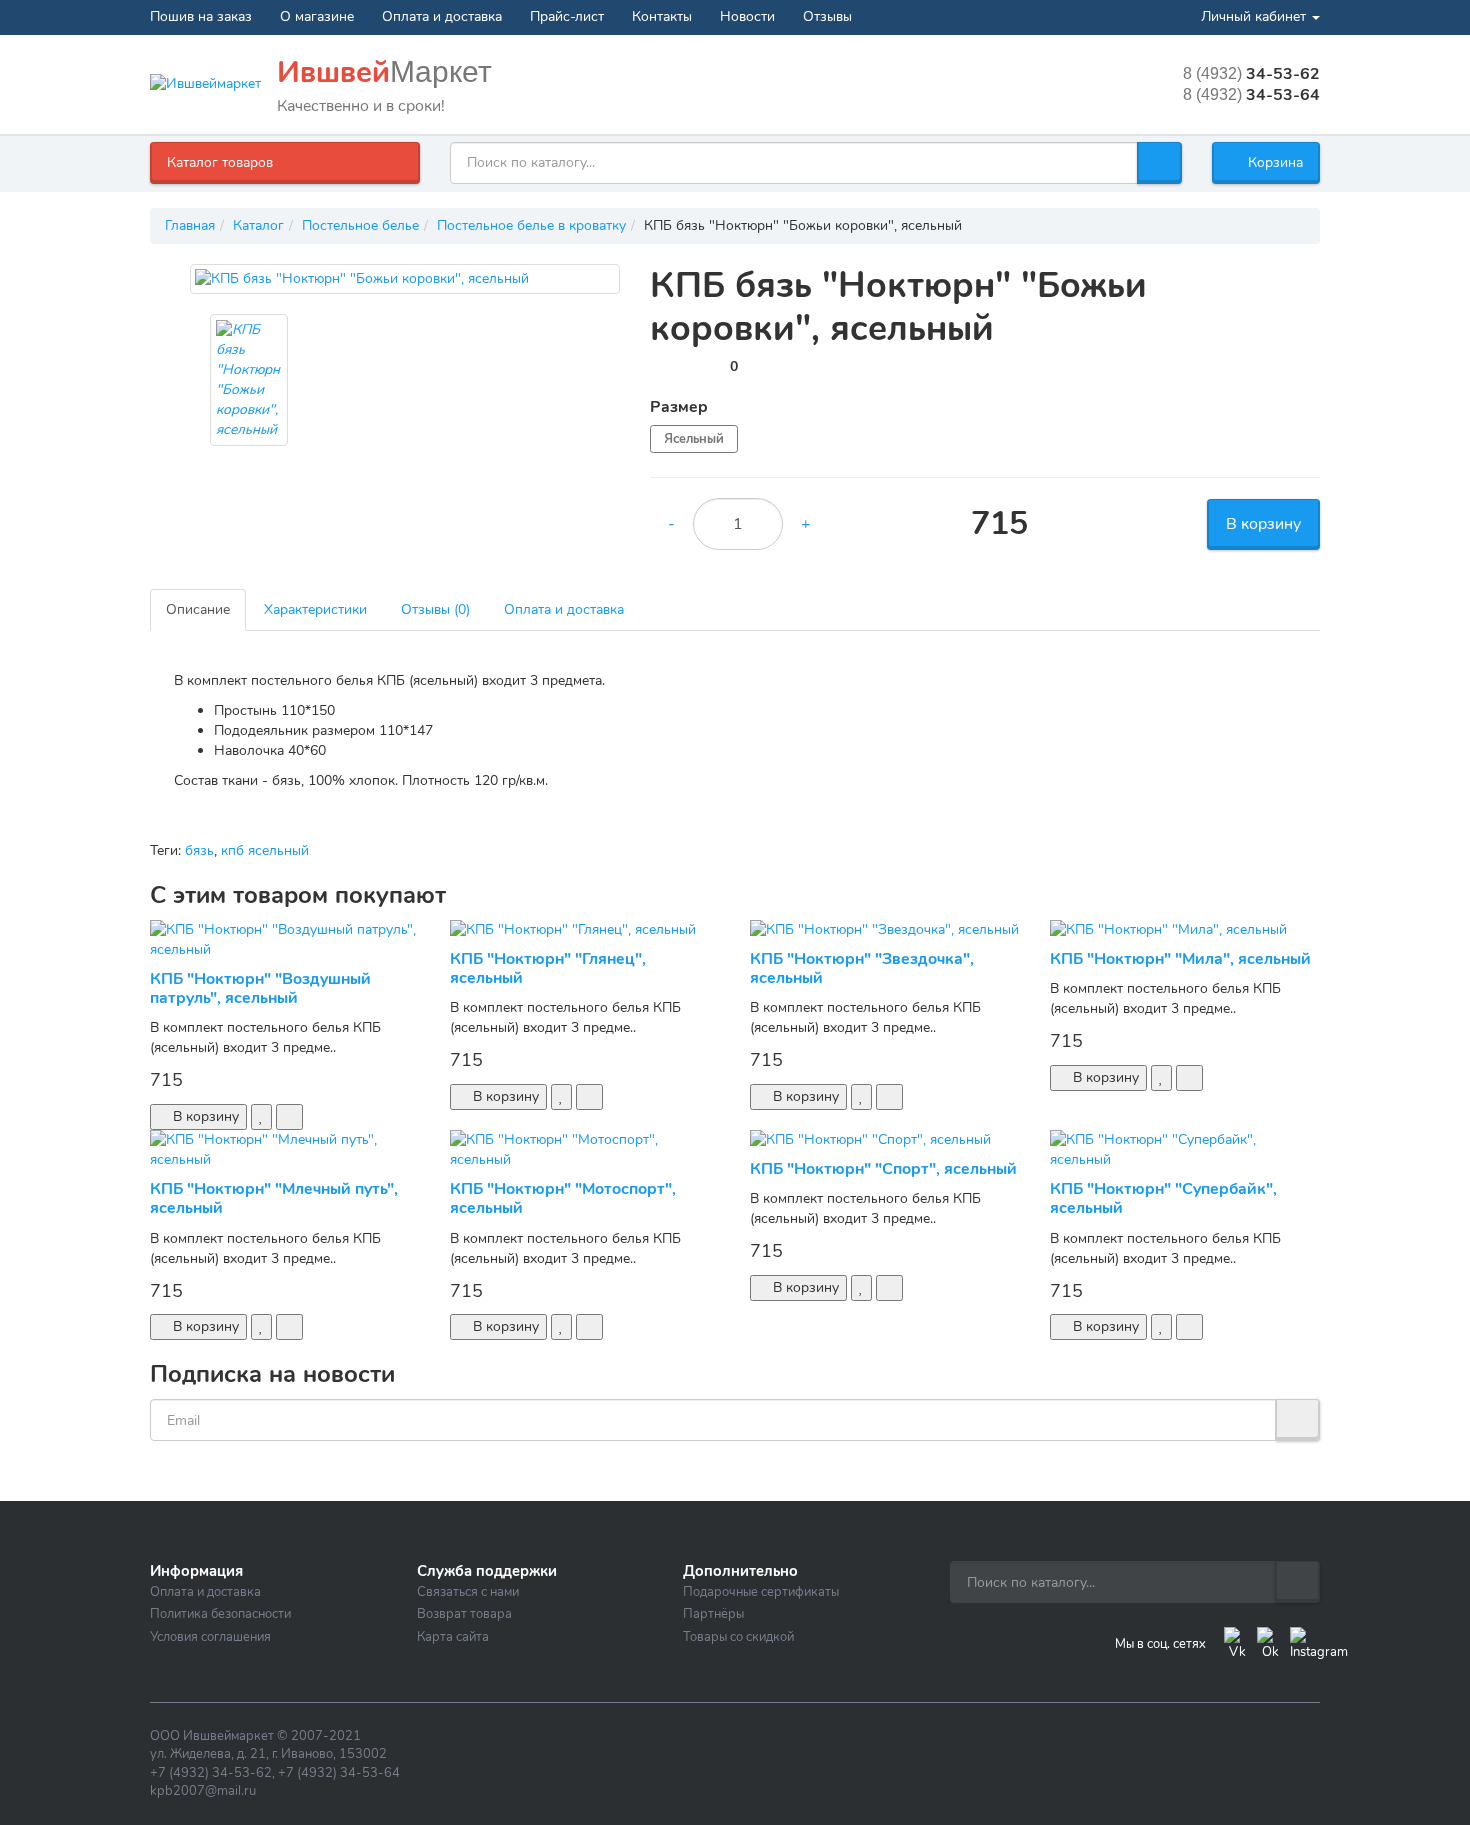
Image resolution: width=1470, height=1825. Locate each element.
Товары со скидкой (738, 1637)
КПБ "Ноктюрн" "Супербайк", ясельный (1163, 1198)
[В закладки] (261, 1117)
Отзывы (827, 16)
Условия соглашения (210, 1637)
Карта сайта (453, 1637)
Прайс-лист (567, 16)
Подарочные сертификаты (761, 1592)
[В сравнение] (289, 1117)
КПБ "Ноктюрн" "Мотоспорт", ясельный (563, 1198)
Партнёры (713, 1614)
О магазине (317, 16)
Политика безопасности (220, 1614)
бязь (199, 850)
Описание (198, 609)
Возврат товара (464, 1614)
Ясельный (694, 439)
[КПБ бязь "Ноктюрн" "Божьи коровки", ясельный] (405, 279)
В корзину (1263, 524)
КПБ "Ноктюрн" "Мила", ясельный (1180, 959)
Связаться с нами (468, 1592)
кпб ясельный (265, 850)
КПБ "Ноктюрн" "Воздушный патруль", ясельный (260, 988)
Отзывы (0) (435, 609)
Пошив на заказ (201, 16)
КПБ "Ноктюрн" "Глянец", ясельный (548, 968)
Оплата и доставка (442, 16)
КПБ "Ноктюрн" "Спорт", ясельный (883, 1169)
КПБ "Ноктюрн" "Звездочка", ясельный (862, 968)
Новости (747, 16)
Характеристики (315, 609)
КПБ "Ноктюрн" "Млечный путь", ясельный (274, 1198)
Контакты (662, 16)
